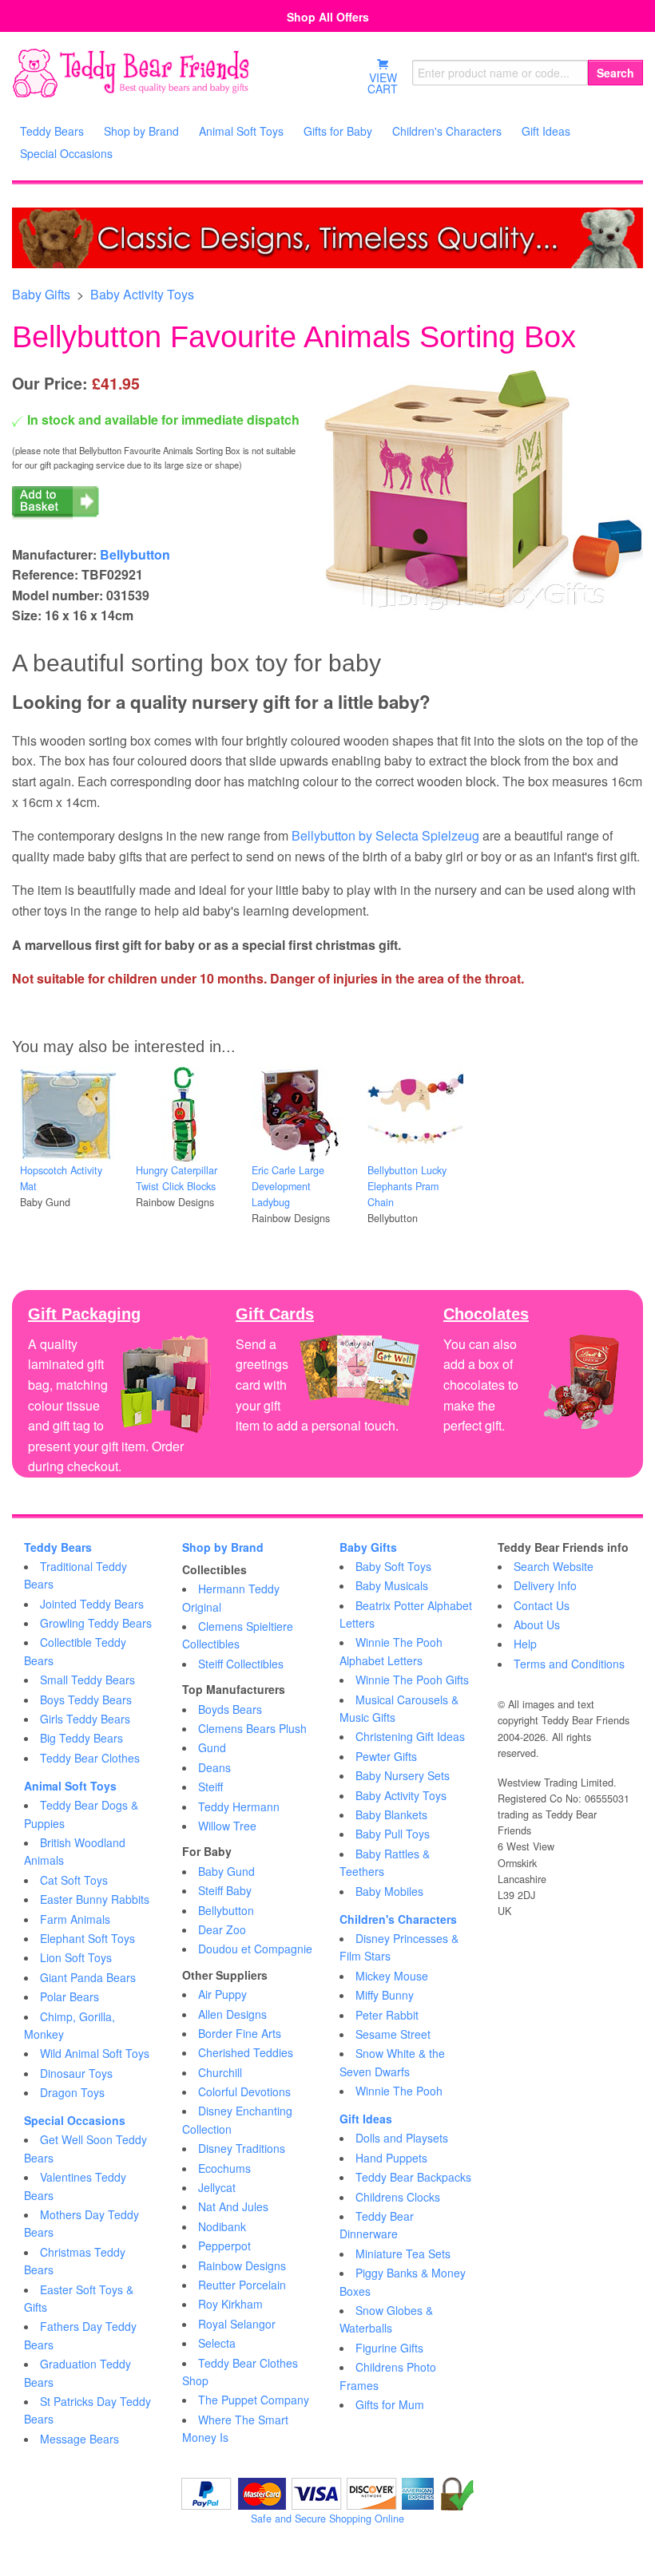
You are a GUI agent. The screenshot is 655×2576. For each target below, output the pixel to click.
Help (525, 1644)
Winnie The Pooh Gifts (412, 1680)
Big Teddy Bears (81, 1738)
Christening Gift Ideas (410, 1736)
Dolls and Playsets (402, 2138)
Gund (212, 1747)
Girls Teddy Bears (85, 1719)
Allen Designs (232, 2014)
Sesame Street (393, 2034)
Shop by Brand (223, 1547)
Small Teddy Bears (87, 1680)
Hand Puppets (391, 2158)
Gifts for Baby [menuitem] (338, 131)
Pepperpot (224, 2246)
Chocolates (486, 1314)
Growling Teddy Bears (96, 1623)
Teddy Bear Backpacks (413, 2177)
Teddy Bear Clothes (90, 1758)
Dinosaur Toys (76, 2073)
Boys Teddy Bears (86, 1700)
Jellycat (217, 2187)
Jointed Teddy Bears (92, 1604)
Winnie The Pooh (399, 2091)
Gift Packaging (84, 1314)
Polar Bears (69, 1996)
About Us (537, 1624)
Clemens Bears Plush (252, 1728)
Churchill (220, 2072)
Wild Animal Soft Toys (95, 2053)
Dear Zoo (222, 1929)
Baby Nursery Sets (403, 1775)
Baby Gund (226, 1871)
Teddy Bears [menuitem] (52, 131)
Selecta (217, 2343)
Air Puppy (222, 1994)
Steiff (210, 1787)
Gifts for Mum (390, 2404)
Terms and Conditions (569, 1664)
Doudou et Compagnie (255, 1949)
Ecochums (224, 2168)
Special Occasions (75, 2120)
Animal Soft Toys (70, 1786)
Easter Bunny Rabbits (95, 1899)
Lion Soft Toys (76, 1957)
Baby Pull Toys (393, 1834)
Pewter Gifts (386, 1756)
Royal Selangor (237, 2324)
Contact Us (542, 1605)
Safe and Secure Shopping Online (327, 2519)
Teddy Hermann (239, 1806)
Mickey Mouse (392, 1976)
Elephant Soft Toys (87, 1938)
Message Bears (79, 2439)
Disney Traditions (242, 2148)
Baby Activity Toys (142, 294)
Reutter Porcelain (242, 2285)
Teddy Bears (58, 1547)
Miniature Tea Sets (403, 2254)
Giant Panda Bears (88, 1977)
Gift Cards (275, 1314)
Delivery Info (545, 1585)
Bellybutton (135, 554)
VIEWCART (383, 83)
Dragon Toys (72, 2092)
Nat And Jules (233, 2206)
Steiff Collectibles (241, 1664)
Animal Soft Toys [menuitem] (241, 131)
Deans (214, 1767)
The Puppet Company (254, 2400)
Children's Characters (398, 1919)
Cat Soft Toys (74, 1880)
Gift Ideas (366, 2119)
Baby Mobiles (389, 1891)
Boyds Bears (230, 1709)
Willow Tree (227, 1826)
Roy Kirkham (230, 2304)
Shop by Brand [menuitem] (141, 131)
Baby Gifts (41, 294)
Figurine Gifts (389, 2348)
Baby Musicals (392, 1585)
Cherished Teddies (246, 2052)
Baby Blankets (391, 1814)
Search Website (554, 1566)
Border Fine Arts (240, 2033)
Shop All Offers (328, 17)
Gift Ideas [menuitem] (546, 131)
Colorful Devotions (244, 2091)
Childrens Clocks (398, 2197)
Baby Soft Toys (393, 1566)
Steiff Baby (225, 1890)
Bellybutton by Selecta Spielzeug (385, 835)
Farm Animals (75, 1919)
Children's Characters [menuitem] (447, 131)
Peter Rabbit (387, 2015)
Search (615, 73)
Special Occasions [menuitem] (66, 153)
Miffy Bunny (385, 1995)
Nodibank (222, 2226)
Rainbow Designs (242, 2265)
